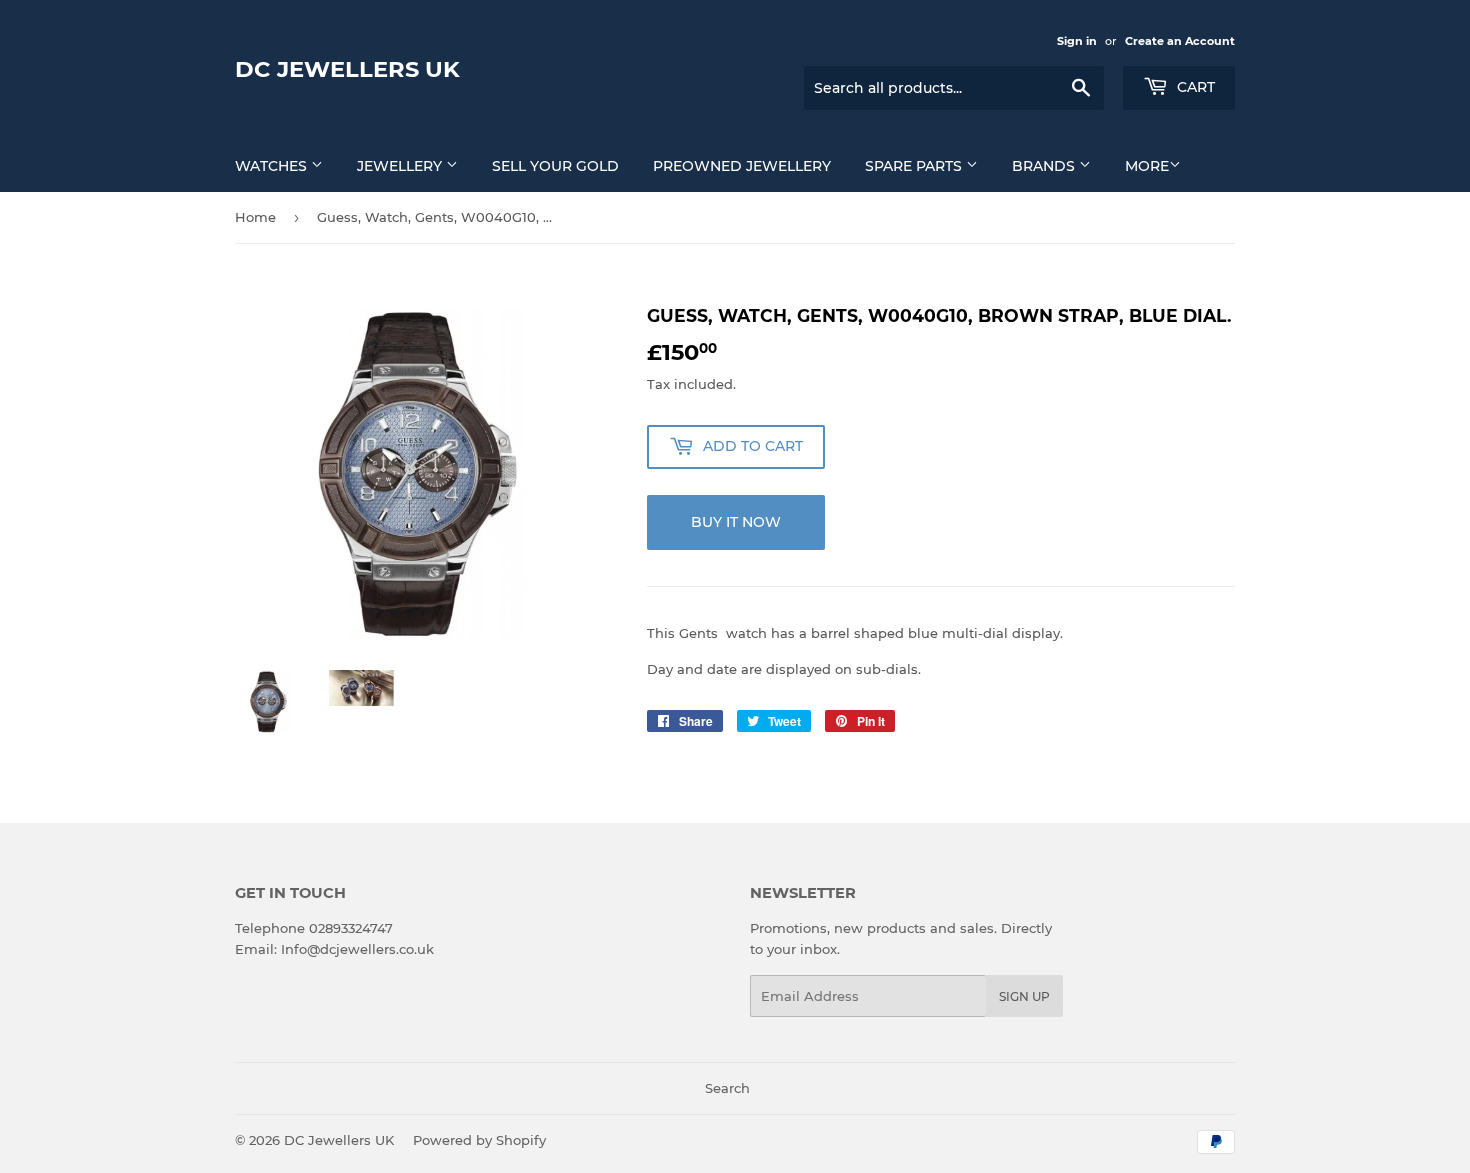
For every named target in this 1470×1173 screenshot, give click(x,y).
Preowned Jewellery (742, 166)
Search (727, 1088)
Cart (1194, 87)
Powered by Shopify (479, 1140)
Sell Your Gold (555, 166)
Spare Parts (915, 166)
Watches (273, 166)
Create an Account (1180, 41)
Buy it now (736, 522)
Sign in (1077, 41)
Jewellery (401, 166)
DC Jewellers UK (347, 69)
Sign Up (1024, 996)
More (1147, 166)
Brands (1045, 166)
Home (255, 217)
